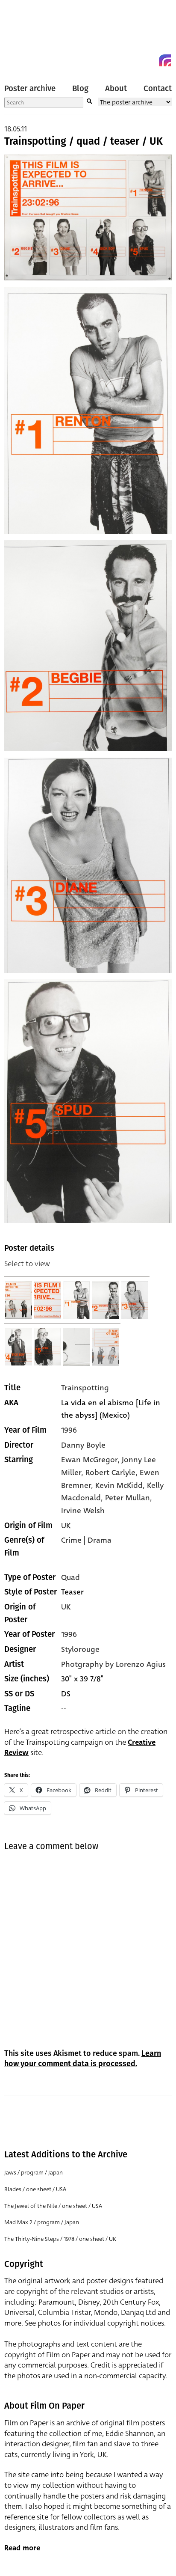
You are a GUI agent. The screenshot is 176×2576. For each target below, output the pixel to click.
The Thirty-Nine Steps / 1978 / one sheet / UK (60, 2239)
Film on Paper (23, 35)
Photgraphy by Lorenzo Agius (113, 1664)
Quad (70, 1577)
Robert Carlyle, (113, 1472)
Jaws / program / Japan (34, 2173)
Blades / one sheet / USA (35, 2189)
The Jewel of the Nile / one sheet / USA (53, 2206)
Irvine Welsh (83, 1511)
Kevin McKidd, (121, 1485)
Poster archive (30, 89)
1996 (69, 1430)
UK (66, 1526)
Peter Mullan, (129, 1498)
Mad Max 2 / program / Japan (42, 2222)
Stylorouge (80, 1649)
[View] (19, 1300)
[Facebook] (150, 60)
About (116, 89)
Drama (100, 1540)
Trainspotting (85, 1388)
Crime (71, 1540)
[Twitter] (134, 60)
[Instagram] (165, 60)
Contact (158, 89)
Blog (80, 89)
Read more (22, 2548)
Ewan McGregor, (91, 1460)
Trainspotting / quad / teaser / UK (84, 141)
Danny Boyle (83, 1445)
